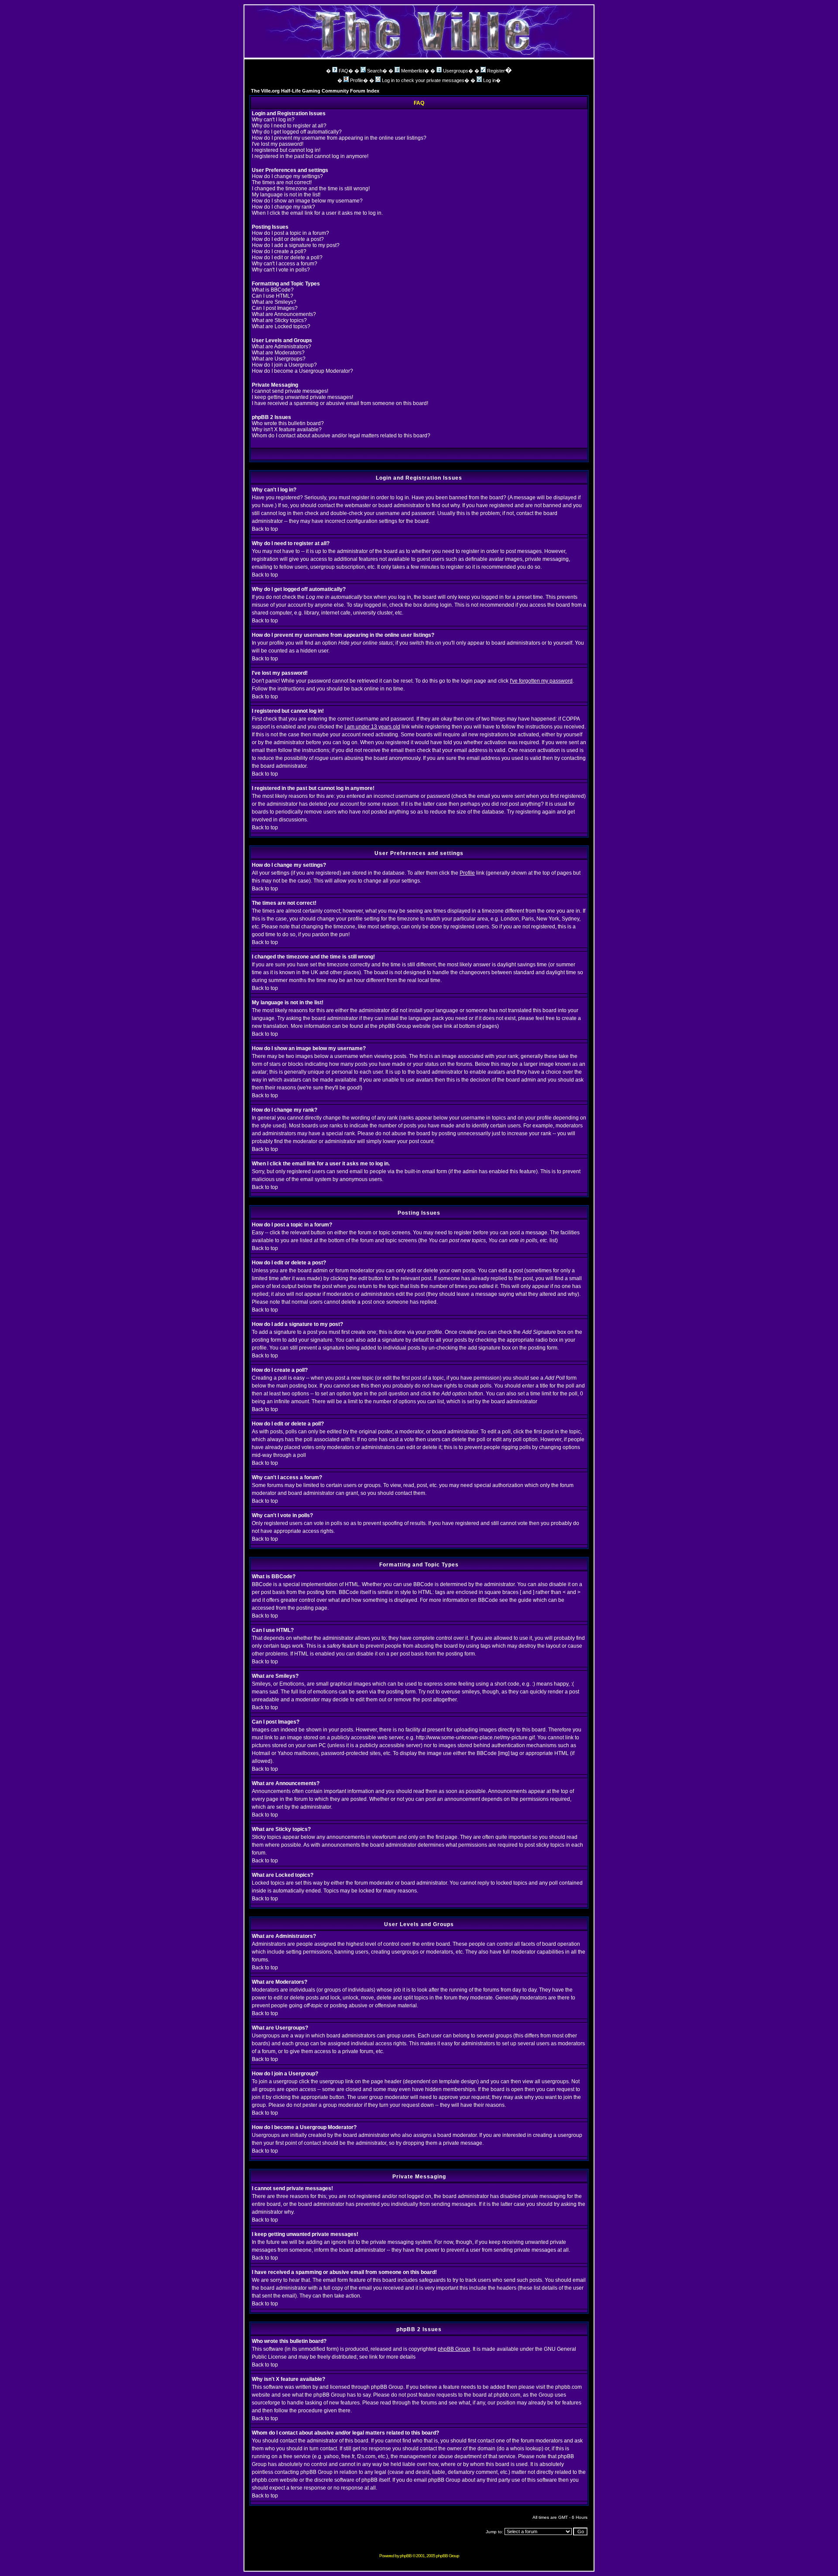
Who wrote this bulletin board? (288, 423)
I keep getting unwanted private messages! (302, 397)
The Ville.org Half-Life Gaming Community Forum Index (315, 91)
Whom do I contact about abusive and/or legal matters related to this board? (341, 436)
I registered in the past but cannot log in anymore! (310, 156)
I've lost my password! (278, 144)
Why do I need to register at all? (289, 126)
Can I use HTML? (273, 296)
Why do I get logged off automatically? (297, 132)
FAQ (343, 71)
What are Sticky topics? (279, 320)
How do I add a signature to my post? (296, 245)
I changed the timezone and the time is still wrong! (311, 189)
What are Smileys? (274, 302)
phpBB (406, 2556)
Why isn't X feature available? (287, 429)
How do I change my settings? (287, 176)
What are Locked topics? (281, 326)
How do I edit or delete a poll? (287, 258)
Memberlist (413, 71)
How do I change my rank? (283, 207)
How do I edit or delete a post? (288, 239)
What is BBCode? (273, 290)
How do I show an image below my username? (307, 201)
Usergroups (456, 71)
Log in (489, 80)
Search (375, 71)
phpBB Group (454, 2349)
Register (496, 71)
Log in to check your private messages (423, 80)
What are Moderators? (278, 353)
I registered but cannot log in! (286, 150)
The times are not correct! (282, 182)
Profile (357, 80)
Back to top (265, 529)
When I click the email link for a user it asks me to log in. (317, 213)
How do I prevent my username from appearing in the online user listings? (339, 138)
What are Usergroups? (279, 359)
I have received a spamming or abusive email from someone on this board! (340, 403)
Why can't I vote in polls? (281, 270)
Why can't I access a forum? (285, 264)
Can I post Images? (275, 308)
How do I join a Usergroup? (284, 365)
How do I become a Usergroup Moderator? (302, 371)
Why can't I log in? (273, 120)
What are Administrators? (282, 347)
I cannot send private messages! (290, 391)
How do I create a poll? (279, 251)
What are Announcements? (284, 314)
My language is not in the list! (286, 195)
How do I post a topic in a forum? (290, 233)
